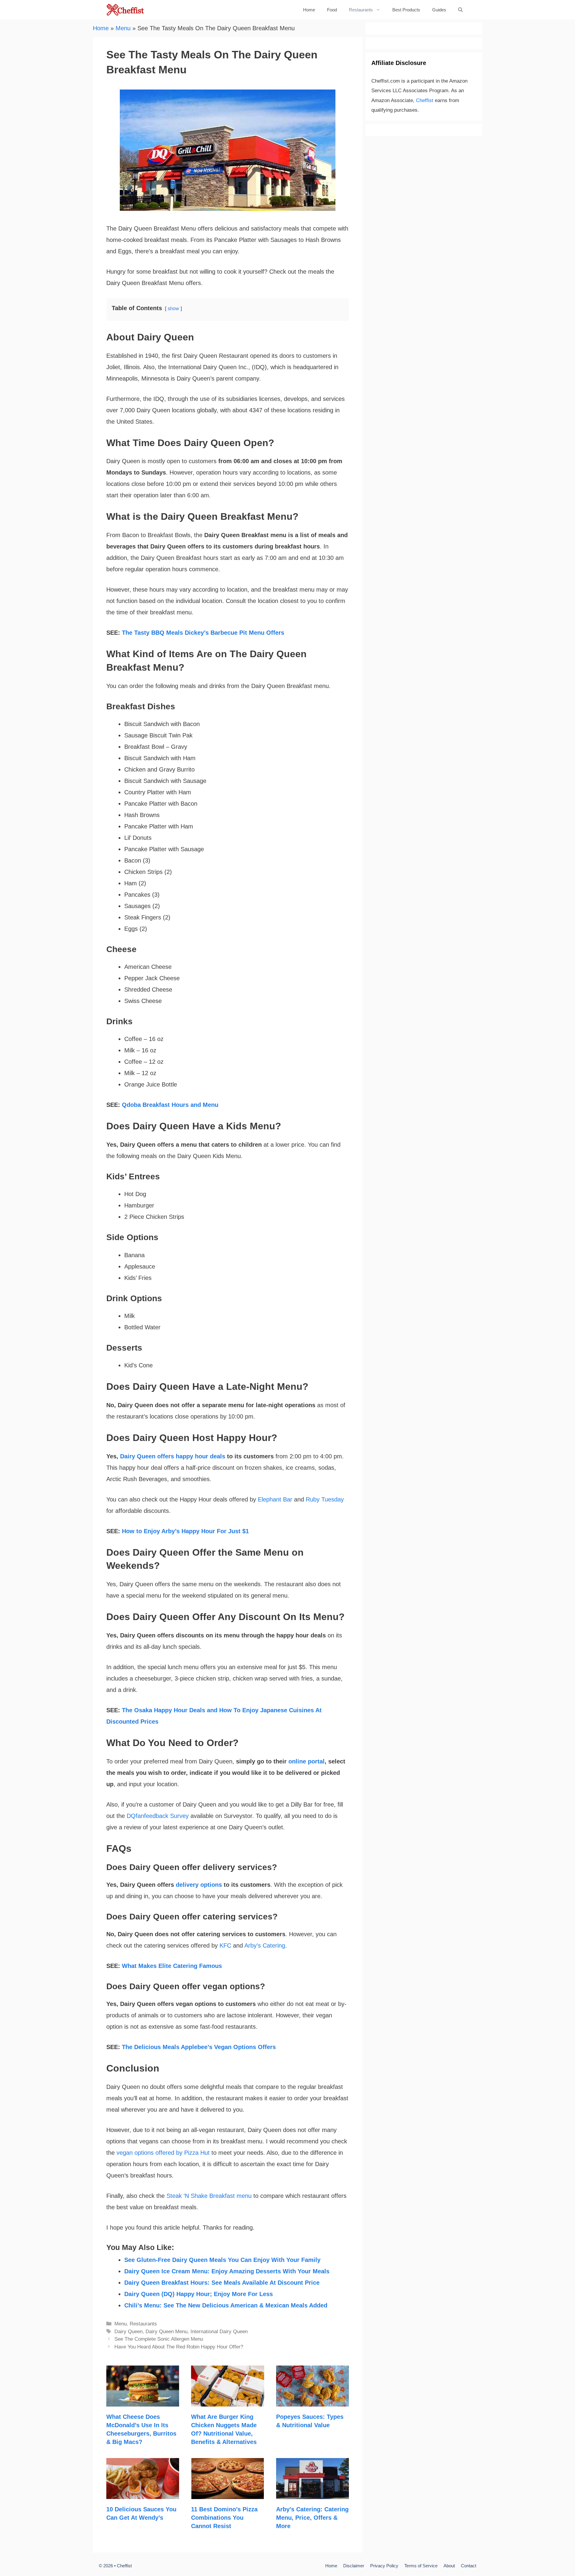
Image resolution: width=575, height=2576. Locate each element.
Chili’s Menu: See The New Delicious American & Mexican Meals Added (226, 2305)
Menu (123, 28)
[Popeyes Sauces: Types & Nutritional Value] (313, 2401)
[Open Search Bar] (460, 10)
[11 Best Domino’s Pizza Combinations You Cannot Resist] (227, 2493)
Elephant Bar (275, 1499)
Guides (439, 10)
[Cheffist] (126, 10)
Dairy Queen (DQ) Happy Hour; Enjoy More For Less (199, 2294)
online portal (307, 1761)
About (449, 2566)
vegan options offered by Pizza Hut (163, 2153)
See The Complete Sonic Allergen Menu (159, 2339)
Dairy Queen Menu (167, 2332)
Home (309, 10)
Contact (469, 2566)
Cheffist (425, 100)
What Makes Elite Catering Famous (172, 1966)
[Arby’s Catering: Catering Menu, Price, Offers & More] (313, 2493)
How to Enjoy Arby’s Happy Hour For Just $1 (185, 1531)
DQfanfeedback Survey (158, 1816)
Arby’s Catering (265, 1945)
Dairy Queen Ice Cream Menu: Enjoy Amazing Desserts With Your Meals (227, 2271)
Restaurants (361, 10)
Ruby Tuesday (325, 1499)
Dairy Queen (128, 2332)
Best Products (406, 10)
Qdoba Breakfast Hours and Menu (170, 1105)
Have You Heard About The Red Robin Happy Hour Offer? (179, 2347)
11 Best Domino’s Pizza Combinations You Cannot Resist (224, 2518)
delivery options (199, 1885)
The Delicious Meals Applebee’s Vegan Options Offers (199, 2047)
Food (332, 10)
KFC (225, 1945)
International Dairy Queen (219, 2332)
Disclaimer (354, 2566)
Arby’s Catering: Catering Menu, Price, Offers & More (312, 2518)
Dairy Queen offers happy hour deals (173, 1456)
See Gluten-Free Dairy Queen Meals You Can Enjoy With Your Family (222, 2260)
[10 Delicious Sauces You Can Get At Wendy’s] (143, 2493)
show (173, 309)
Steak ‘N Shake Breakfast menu (209, 2196)
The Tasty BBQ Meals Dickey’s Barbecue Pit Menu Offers (203, 633)
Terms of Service (421, 2566)
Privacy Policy (384, 2566)
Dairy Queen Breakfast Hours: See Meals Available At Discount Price (222, 2283)
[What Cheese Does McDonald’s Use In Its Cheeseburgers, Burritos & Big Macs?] (143, 2401)
